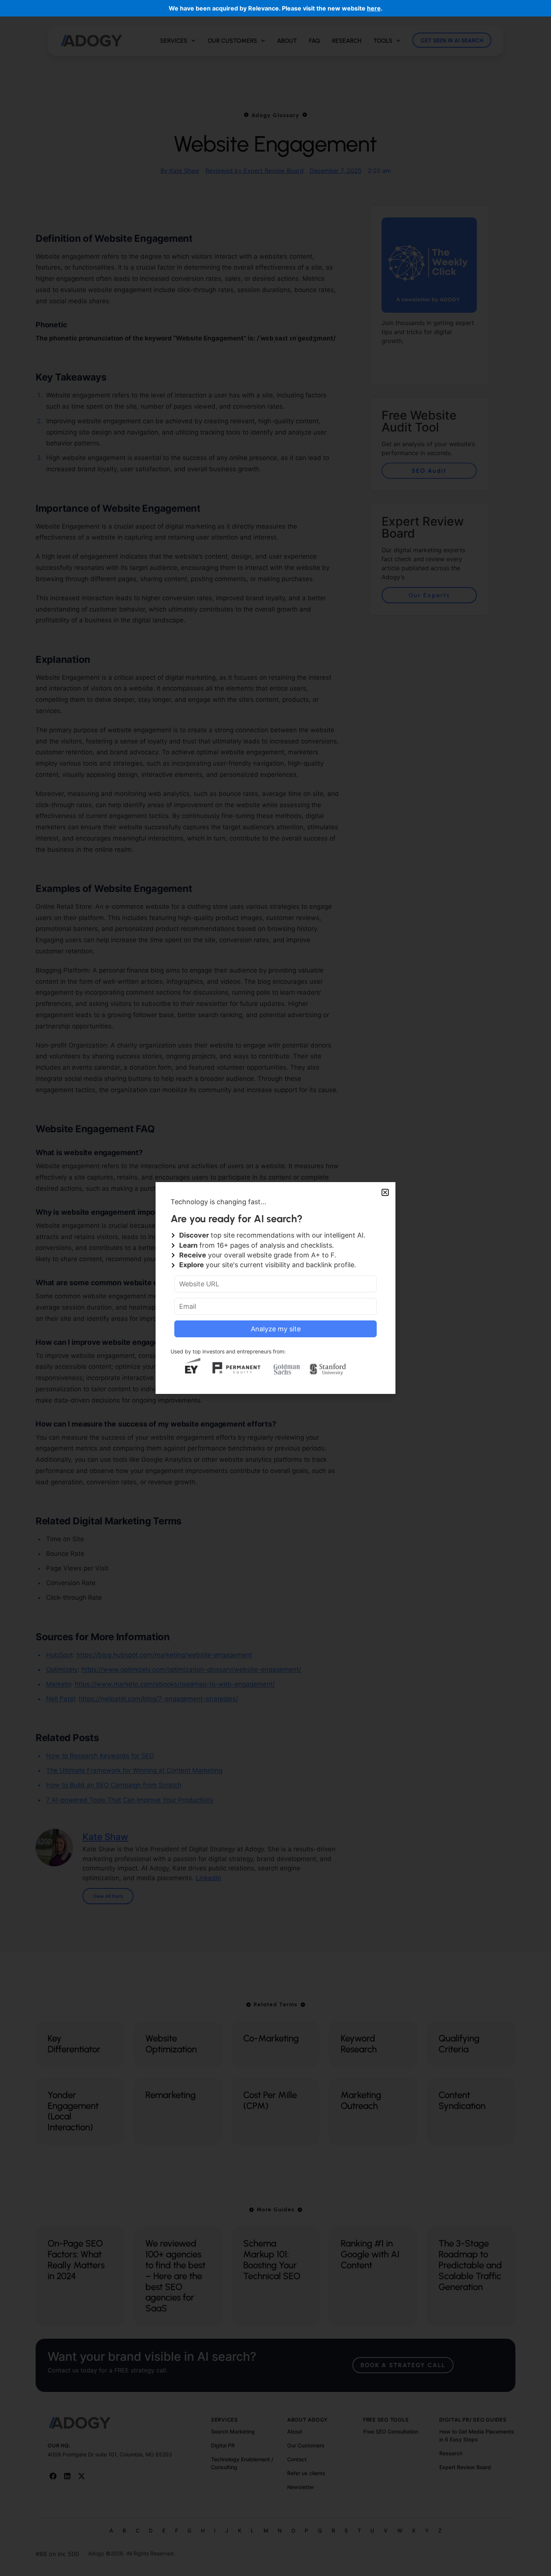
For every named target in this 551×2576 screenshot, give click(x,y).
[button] (385, 1192)
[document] (275, 1288)
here (374, 8)
